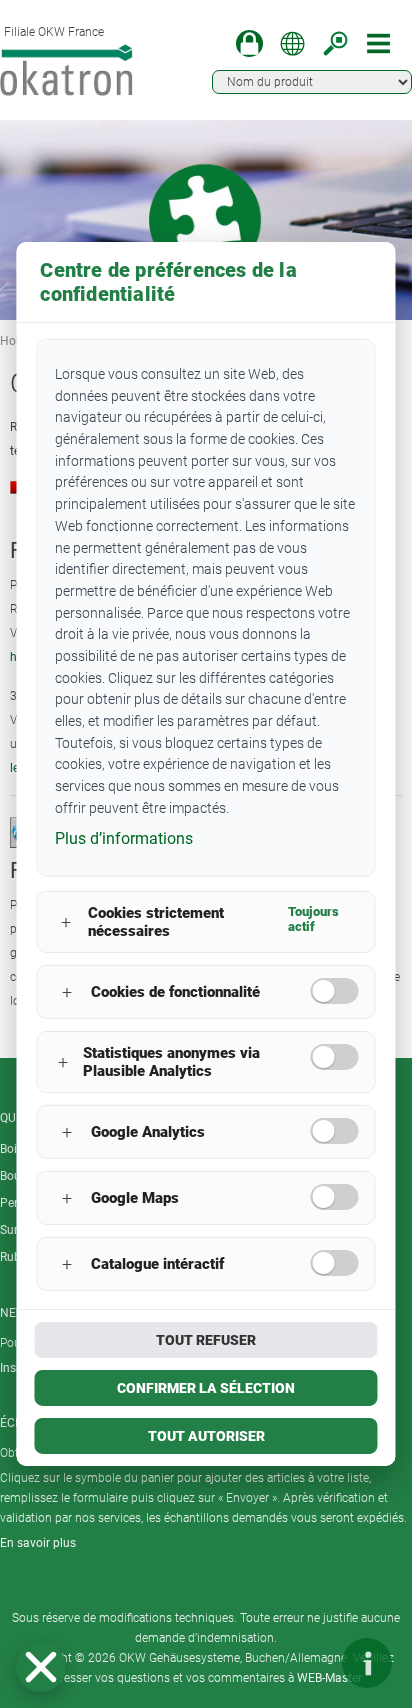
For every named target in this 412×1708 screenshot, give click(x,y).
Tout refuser (206, 1340)
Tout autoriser (206, 1436)
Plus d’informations (124, 838)
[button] (41, 1667)
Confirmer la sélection (206, 1388)
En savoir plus (38, 1543)
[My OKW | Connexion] (249, 43)
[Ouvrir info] (367, 1663)
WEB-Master (329, 1678)
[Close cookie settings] (41, 1667)
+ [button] (66, 922)
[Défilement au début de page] (307, 1663)
